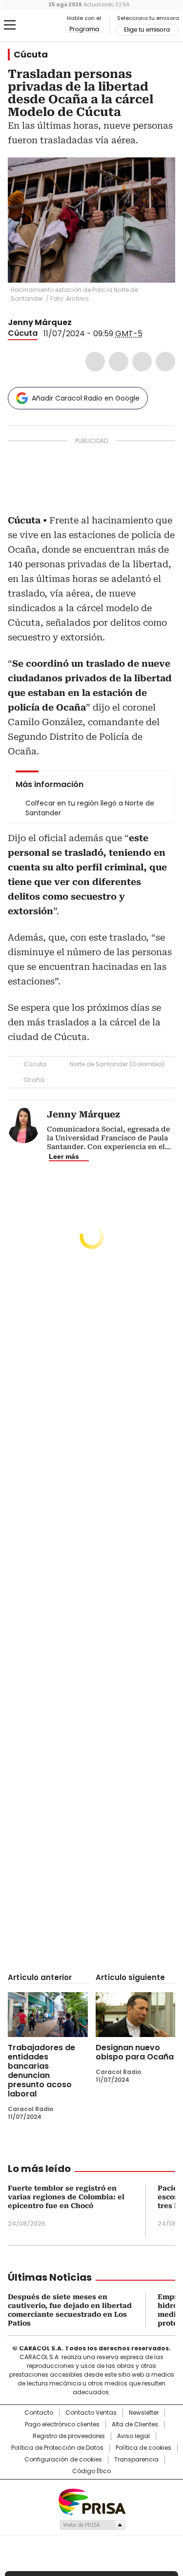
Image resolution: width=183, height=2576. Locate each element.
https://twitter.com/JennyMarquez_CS (79, 323)
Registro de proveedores (69, 2436)
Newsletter (144, 2413)
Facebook (95, 362)
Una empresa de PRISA (92, 2501)
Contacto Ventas (91, 2413)
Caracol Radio (48, 25)
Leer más (64, 1156)
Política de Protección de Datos (57, 2448)
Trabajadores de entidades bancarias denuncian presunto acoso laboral (41, 2071)
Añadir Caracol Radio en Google (86, 398)
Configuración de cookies (63, 2460)
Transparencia (136, 2460)
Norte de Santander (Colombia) (117, 1064)
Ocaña (34, 1080)
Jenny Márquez (40, 322)
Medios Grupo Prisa (92, 2525)
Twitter (119, 362)
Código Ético (91, 2471)
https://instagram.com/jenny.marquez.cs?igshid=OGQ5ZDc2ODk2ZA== (90, 323)
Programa (84, 29)
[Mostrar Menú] (10, 25)
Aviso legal (133, 2436)
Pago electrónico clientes (62, 2424)
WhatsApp (165, 362)
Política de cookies (143, 2448)
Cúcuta (31, 55)
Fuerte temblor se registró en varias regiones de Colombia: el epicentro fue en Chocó (66, 2197)
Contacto (39, 2413)
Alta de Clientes (135, 2424)
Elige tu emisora (147, 30)
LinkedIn (142, 362)
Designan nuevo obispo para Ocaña (135, 2052)
